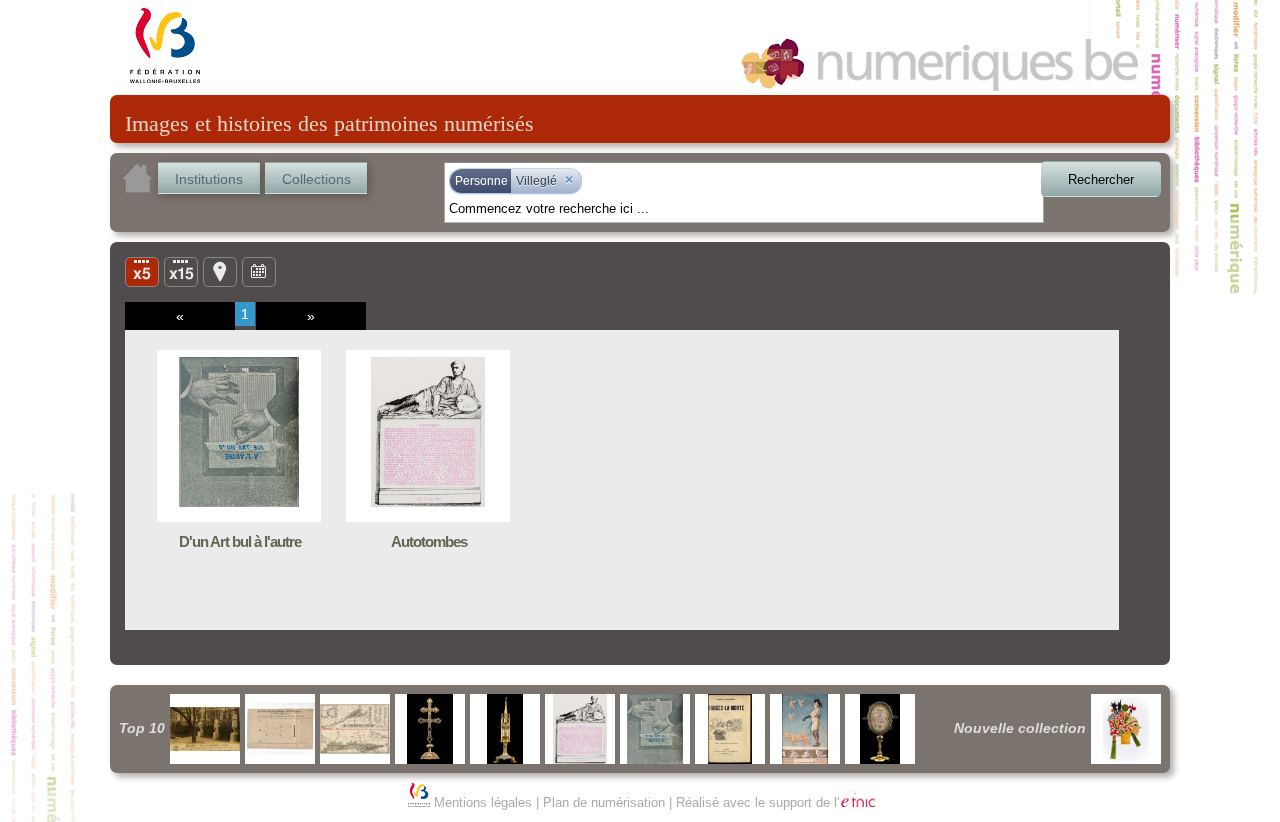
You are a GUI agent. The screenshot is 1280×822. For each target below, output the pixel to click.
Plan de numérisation (604, 802)
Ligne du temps (259, 271)
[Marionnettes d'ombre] (1126, 729)
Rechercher (1101, 179)
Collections (316, 179)
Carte (220, 271)
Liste (181, 271)
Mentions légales (483, 802)
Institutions (209, 179)
